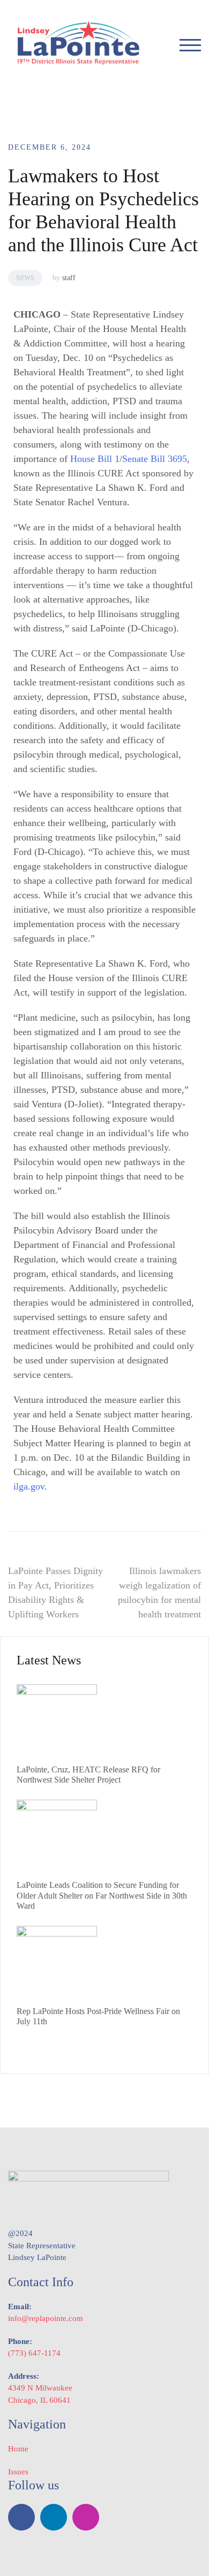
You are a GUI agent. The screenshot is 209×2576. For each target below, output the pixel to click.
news (25, 278)
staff (69, 278)
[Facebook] (21, 2517)
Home (18, 2449)
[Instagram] (86, 2517)
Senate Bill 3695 (155, 459)
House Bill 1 (95, 459)
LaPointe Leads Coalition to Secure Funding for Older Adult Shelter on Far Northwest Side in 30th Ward (102, 1895)
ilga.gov (29, 1486)
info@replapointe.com (46, 2318)
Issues (18, 2472)
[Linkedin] (54, 2517)
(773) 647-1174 (34, 2353)
